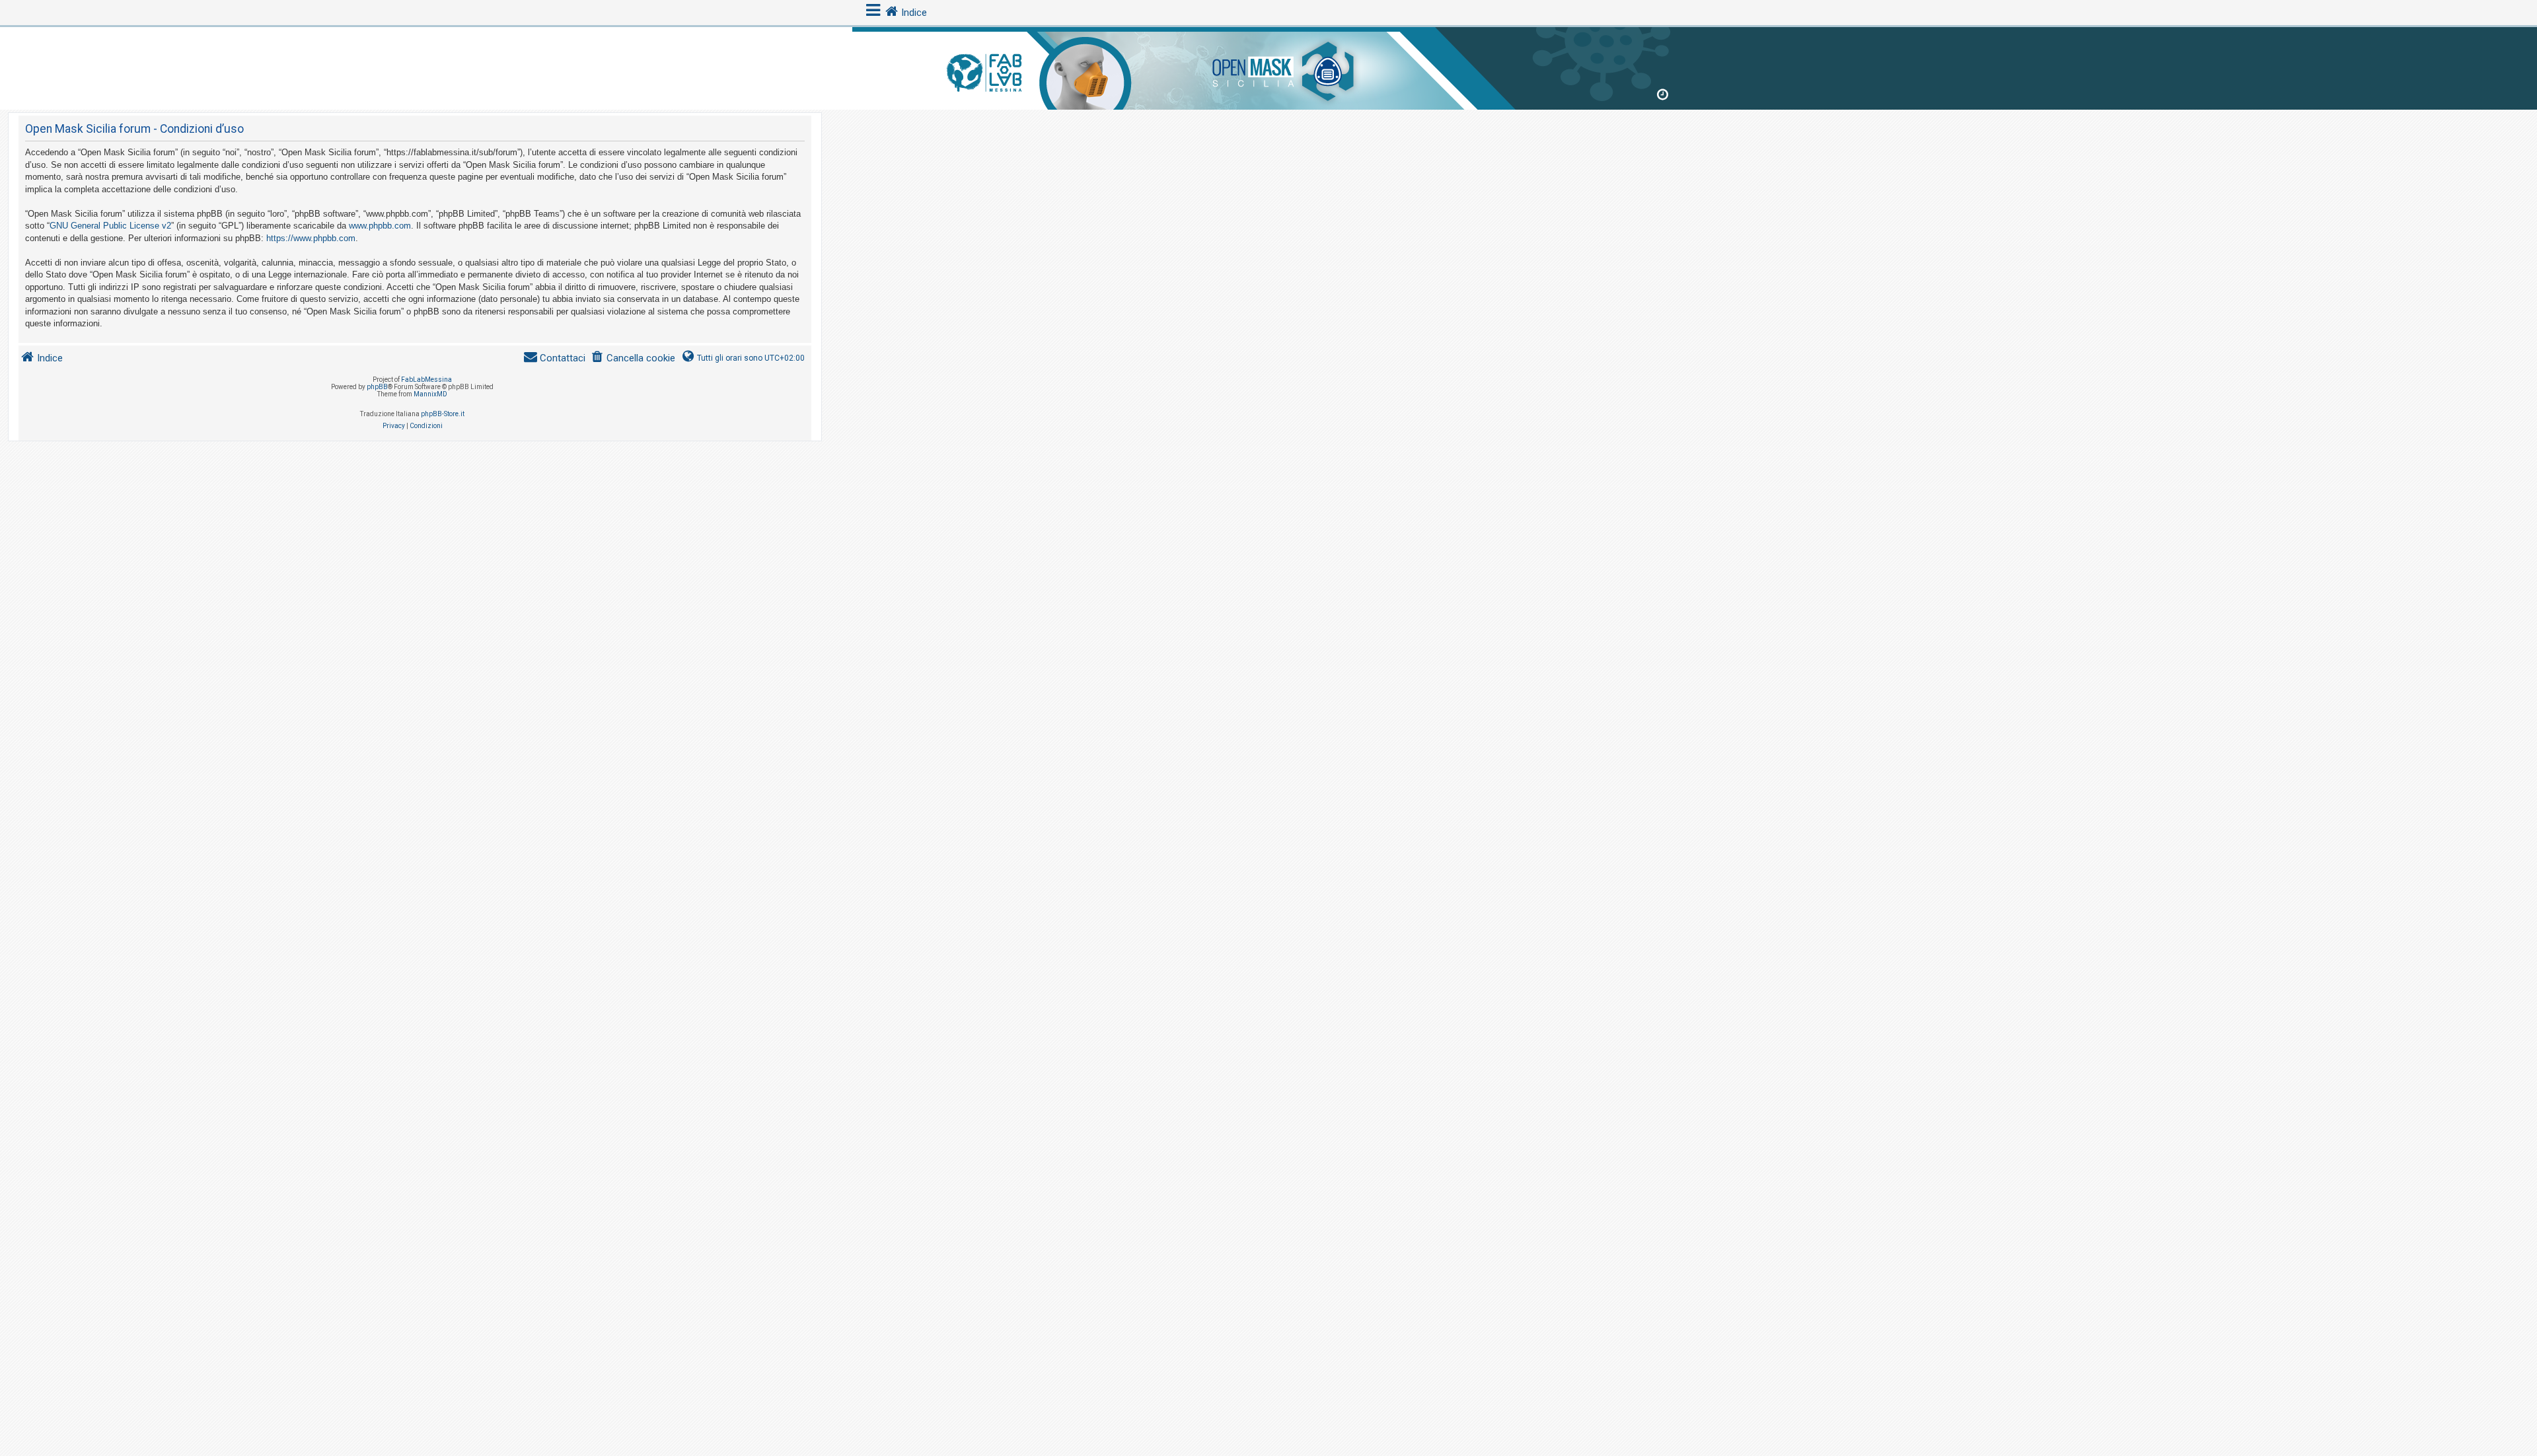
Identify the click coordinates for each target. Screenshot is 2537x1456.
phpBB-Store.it (443, 414)
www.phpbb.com (380, 226)
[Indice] (1268, 66)
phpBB (377, 387)
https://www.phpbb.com (311, 238)
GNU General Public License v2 (110, 226)
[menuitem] (633, 358)
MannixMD (430, 394)
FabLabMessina (426, 380)
